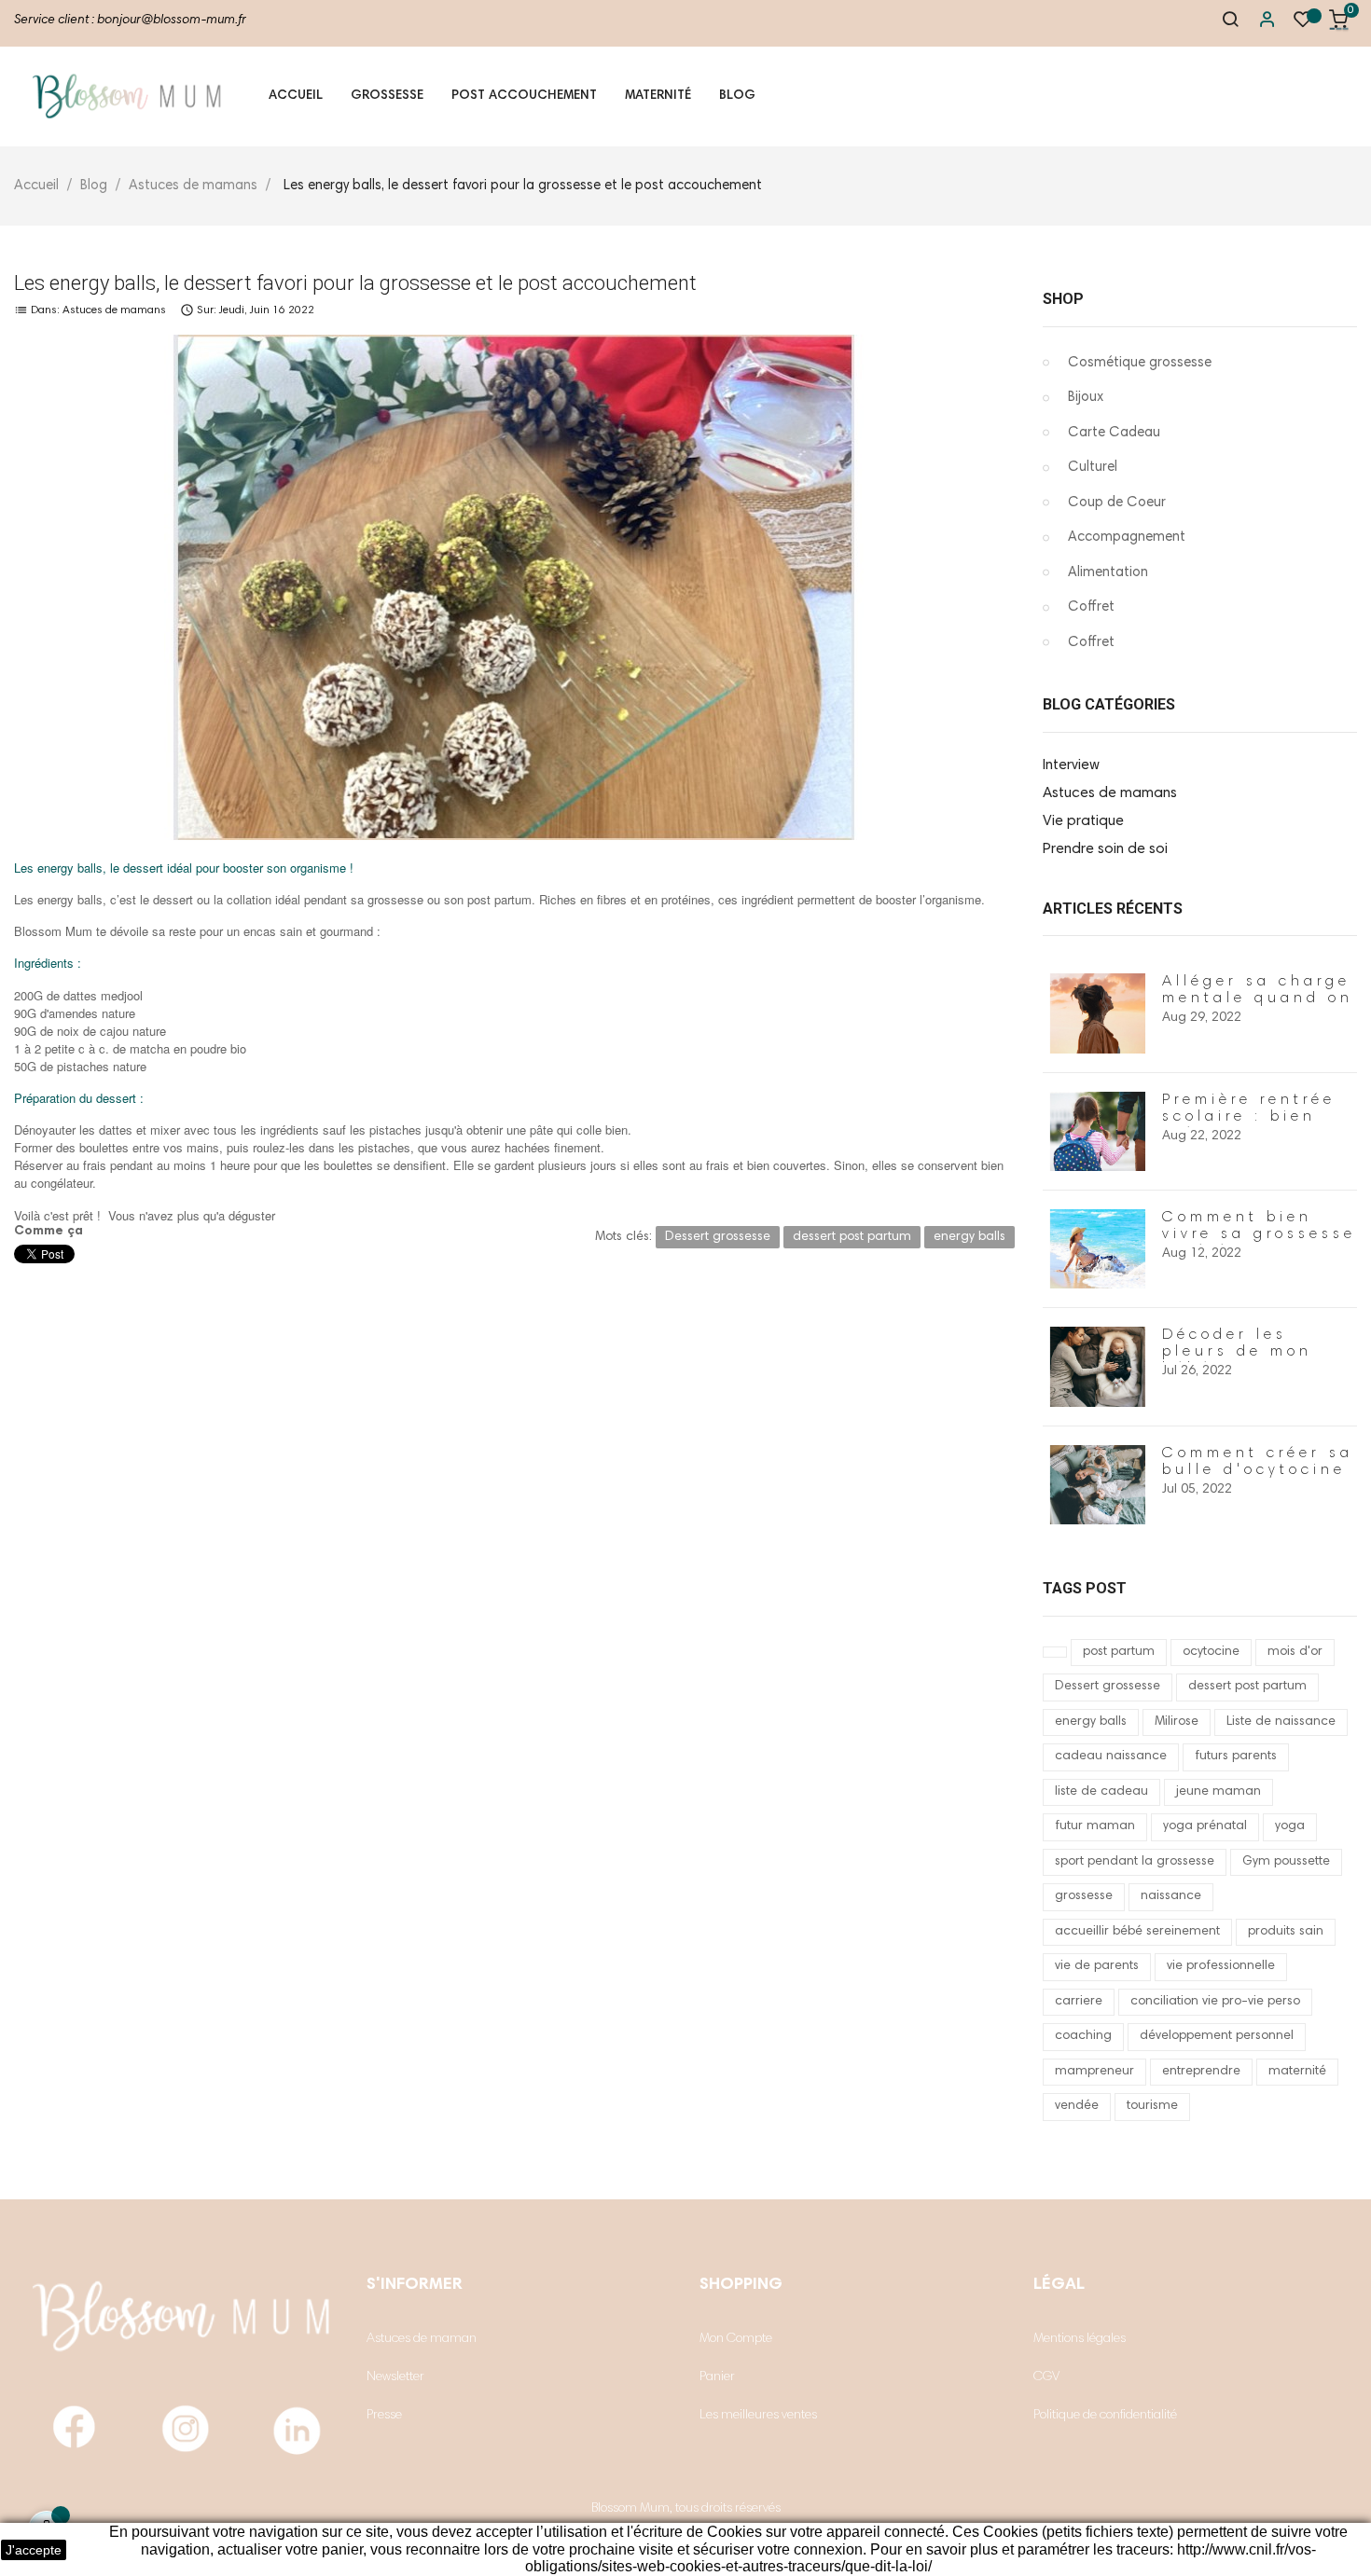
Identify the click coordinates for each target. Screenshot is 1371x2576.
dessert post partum (1247, 1687)
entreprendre (1201, 2072)
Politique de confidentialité (1105, 2416)
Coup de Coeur (1117, 503)
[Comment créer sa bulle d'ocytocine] (1098, 1485)
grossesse (1084, 1896)
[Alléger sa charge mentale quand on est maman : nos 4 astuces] (1098, 1013)
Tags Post (1085, 1588)
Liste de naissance (1281, 1722)
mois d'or (1295, 1652)
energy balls (1091, 1722)
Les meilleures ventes (758, 2416)
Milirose (1177, 1722)
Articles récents (1113, 909)
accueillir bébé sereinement (1137, 1932)
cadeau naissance (1111, 1756)
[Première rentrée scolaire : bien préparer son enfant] (1098, 1132)
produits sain (1286, 1932)
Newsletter (395, 2377)
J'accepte (34, 2550)
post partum (1119, 1652)
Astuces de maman (422, 2339)
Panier (717, 2377)
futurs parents (1236, 1756)
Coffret (1091, 607)
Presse (384, 2416)
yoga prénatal (1205, 1826)
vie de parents (1097, 1966)
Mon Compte (736, 2339)
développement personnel (1217, 2036)
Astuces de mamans (114, 310)
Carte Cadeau (1114, 433)
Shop (1063, 299)
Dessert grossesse (1108, 1687)
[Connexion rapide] (1258, 23)
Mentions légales (1080, 2339)
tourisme (1152, 2106)
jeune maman (1219, 1792)
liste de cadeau (1101, 1792)
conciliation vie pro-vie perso (1215, 2002)
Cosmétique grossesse (1140, 363)
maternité (1297, 2072)
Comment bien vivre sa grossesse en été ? (1259, 1234)
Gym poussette (1286, 1862)
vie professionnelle (1221, 1966)
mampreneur (1094, 2072)
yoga (1290, 1826)
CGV (1046, 2377)
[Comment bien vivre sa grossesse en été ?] (1098, 1249)
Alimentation (1108, 573)
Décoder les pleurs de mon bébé (1237, 1352)
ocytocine (1211, 1652)
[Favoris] (1303, 24)
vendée (1077, 2106)
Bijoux (1086, 398)
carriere (1079, 2002)
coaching (1083, 2036)
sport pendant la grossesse (1135, 1862)
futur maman (1095, 1826)
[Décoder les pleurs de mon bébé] (1098, 1367)
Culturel (1093, 468)
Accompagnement (1127, 537)
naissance (1171, 1896)
